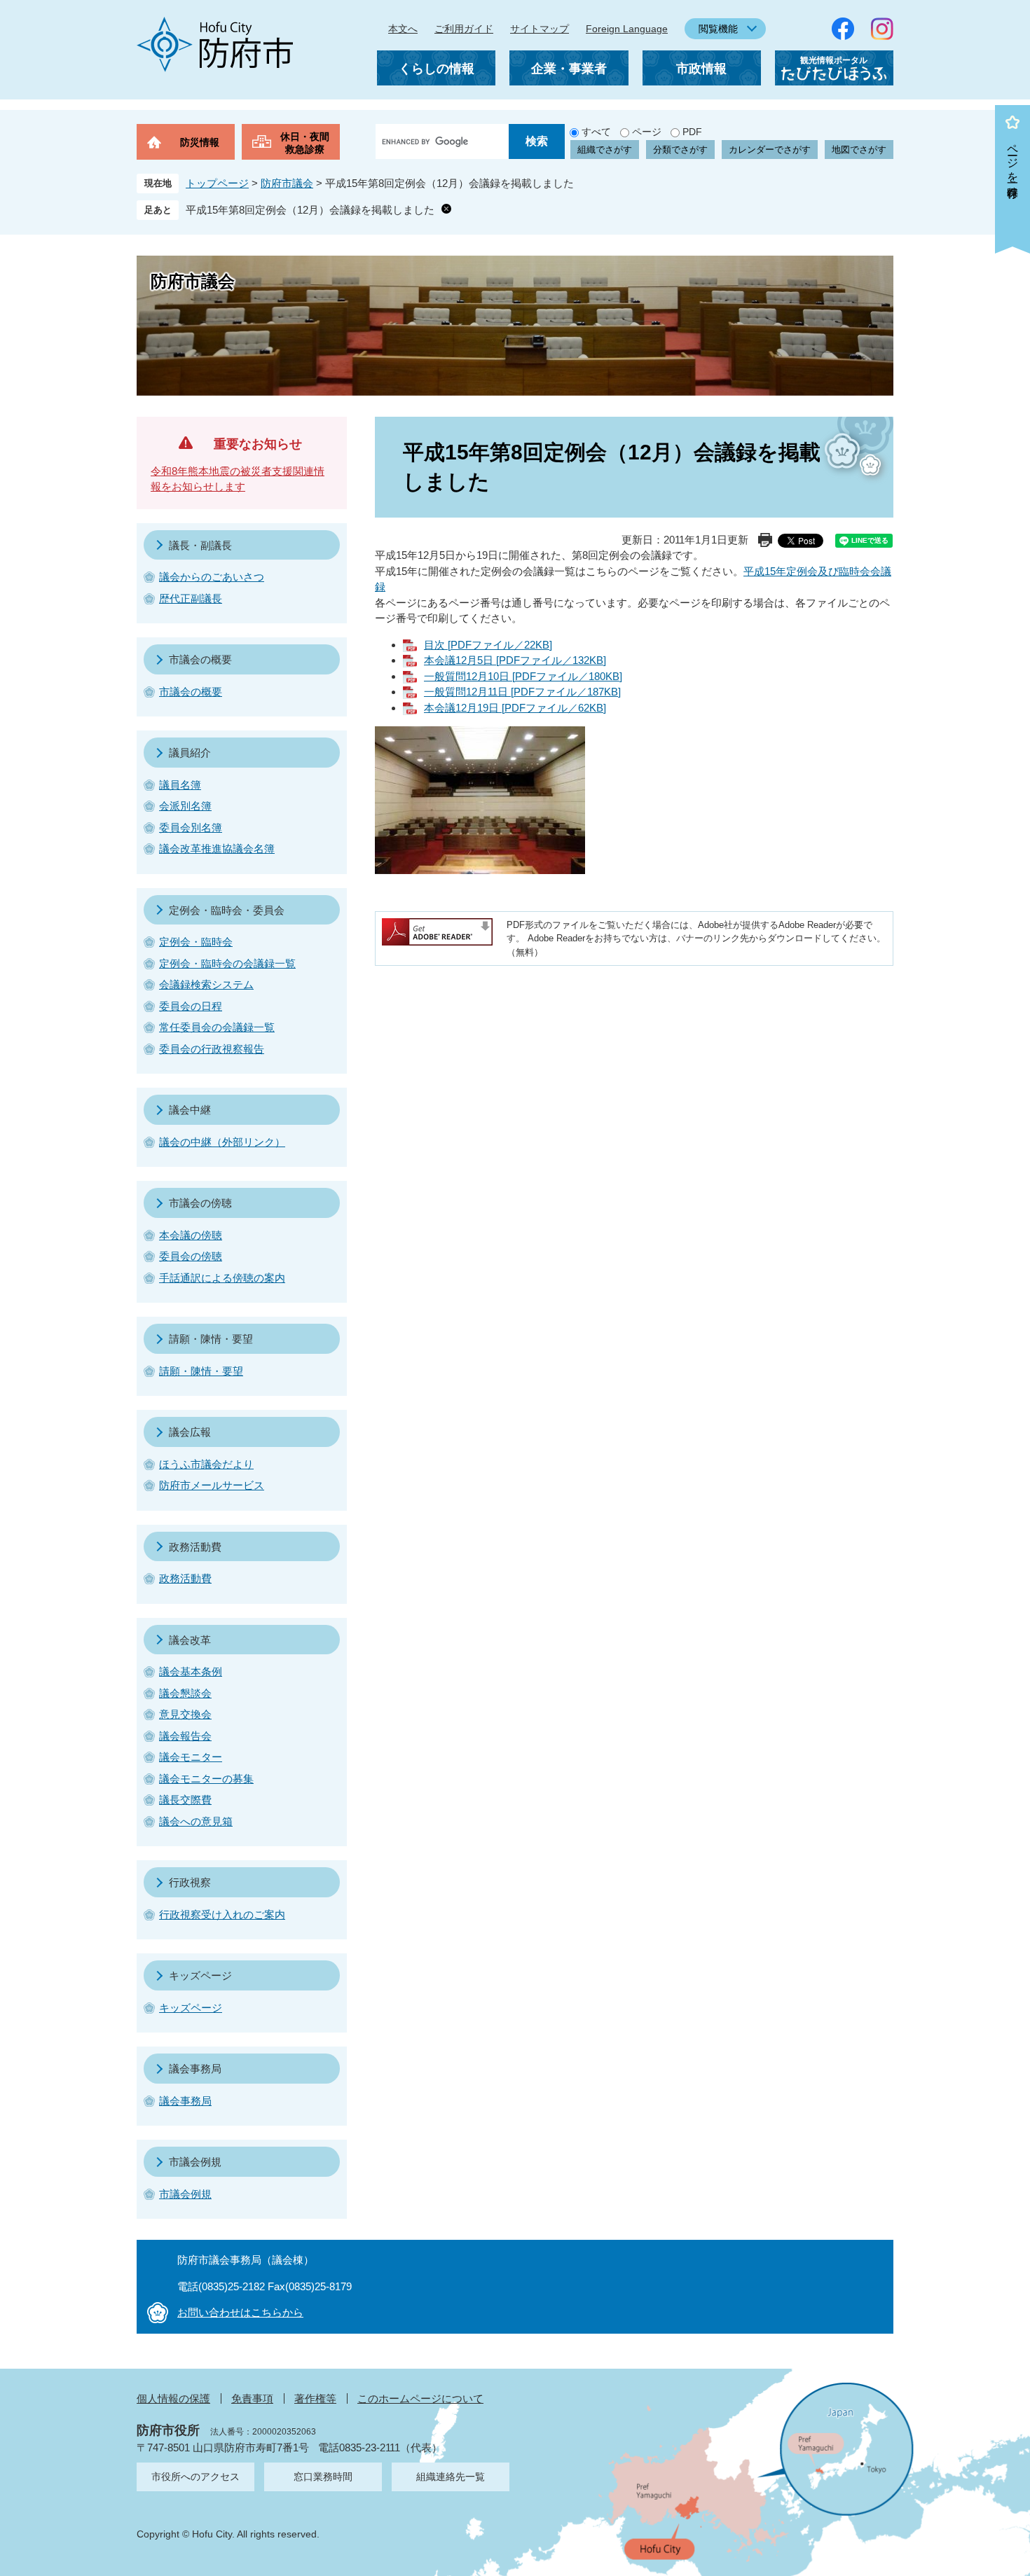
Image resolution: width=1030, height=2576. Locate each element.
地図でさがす (859, 150)
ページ (647, 132)
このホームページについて (420, 2398)
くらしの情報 (437, 69)
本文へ (403, 29)
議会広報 (190, 1432)
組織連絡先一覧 (451, 2477)
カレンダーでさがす (770, 150)
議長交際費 (185, 1800)
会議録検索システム (206, 984)
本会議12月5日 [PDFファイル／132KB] (515, 660)
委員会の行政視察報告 (212, 1049)
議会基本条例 (191, 1671)
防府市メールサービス (212, 1485)
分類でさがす (680, 150)
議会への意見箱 (196, 1821)
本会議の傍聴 (191, 1235)
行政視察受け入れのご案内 (222, 1914)
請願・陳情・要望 (211, 1339)
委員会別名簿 (191, 827)
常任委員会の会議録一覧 (217, 1027)
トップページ (217, 183)
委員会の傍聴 (191, 1256)
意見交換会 (185, 1714)
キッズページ (200, 1975)
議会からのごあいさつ (212, 577)
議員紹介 (190, 753)
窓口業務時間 (323, 2477)
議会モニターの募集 (206, 1779)
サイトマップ (540, 29)
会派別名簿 (185, 806)
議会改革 (190, 1640)
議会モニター (191, 1757)
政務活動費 (195, 1547)
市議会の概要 (200, 659)
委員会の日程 (191, 1006)
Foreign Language (627, 29)
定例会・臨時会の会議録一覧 (227, 963)
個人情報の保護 (173, 2398)
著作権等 (315, 2398)
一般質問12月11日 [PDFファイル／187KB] (522, 692)
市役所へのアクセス (195, 2477)
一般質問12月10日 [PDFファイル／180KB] (523, 676)
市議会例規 (195, 2162)
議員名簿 (180, 785)
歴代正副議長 (191, 598)
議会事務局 (195, 2069)
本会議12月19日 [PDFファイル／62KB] (515, 708)
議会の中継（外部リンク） (222, 1142)
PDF (692, 132)
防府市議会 (287, 183)
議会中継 (190, 1110)
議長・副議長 (200, 545)
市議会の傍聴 (200, 1203)
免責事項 (252, 2398)
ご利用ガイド (464, 29)
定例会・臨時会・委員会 (227, 910)
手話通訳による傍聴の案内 (222, 1278)
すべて (596, 132)
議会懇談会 (185, 1693)
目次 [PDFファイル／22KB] (488, 645)
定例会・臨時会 (196, 942)
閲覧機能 (718, 29)
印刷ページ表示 (765, 540)
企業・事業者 (569, 69)
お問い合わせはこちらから (240, 2312)
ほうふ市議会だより (206, 1464)
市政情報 (701, 69)
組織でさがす (605, 150)
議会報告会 (185, 1736)
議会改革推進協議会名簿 (217, 849)
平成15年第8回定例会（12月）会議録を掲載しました (310, 210)
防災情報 (200, 142)
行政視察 (190, 1882)
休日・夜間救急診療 (305, 143)
